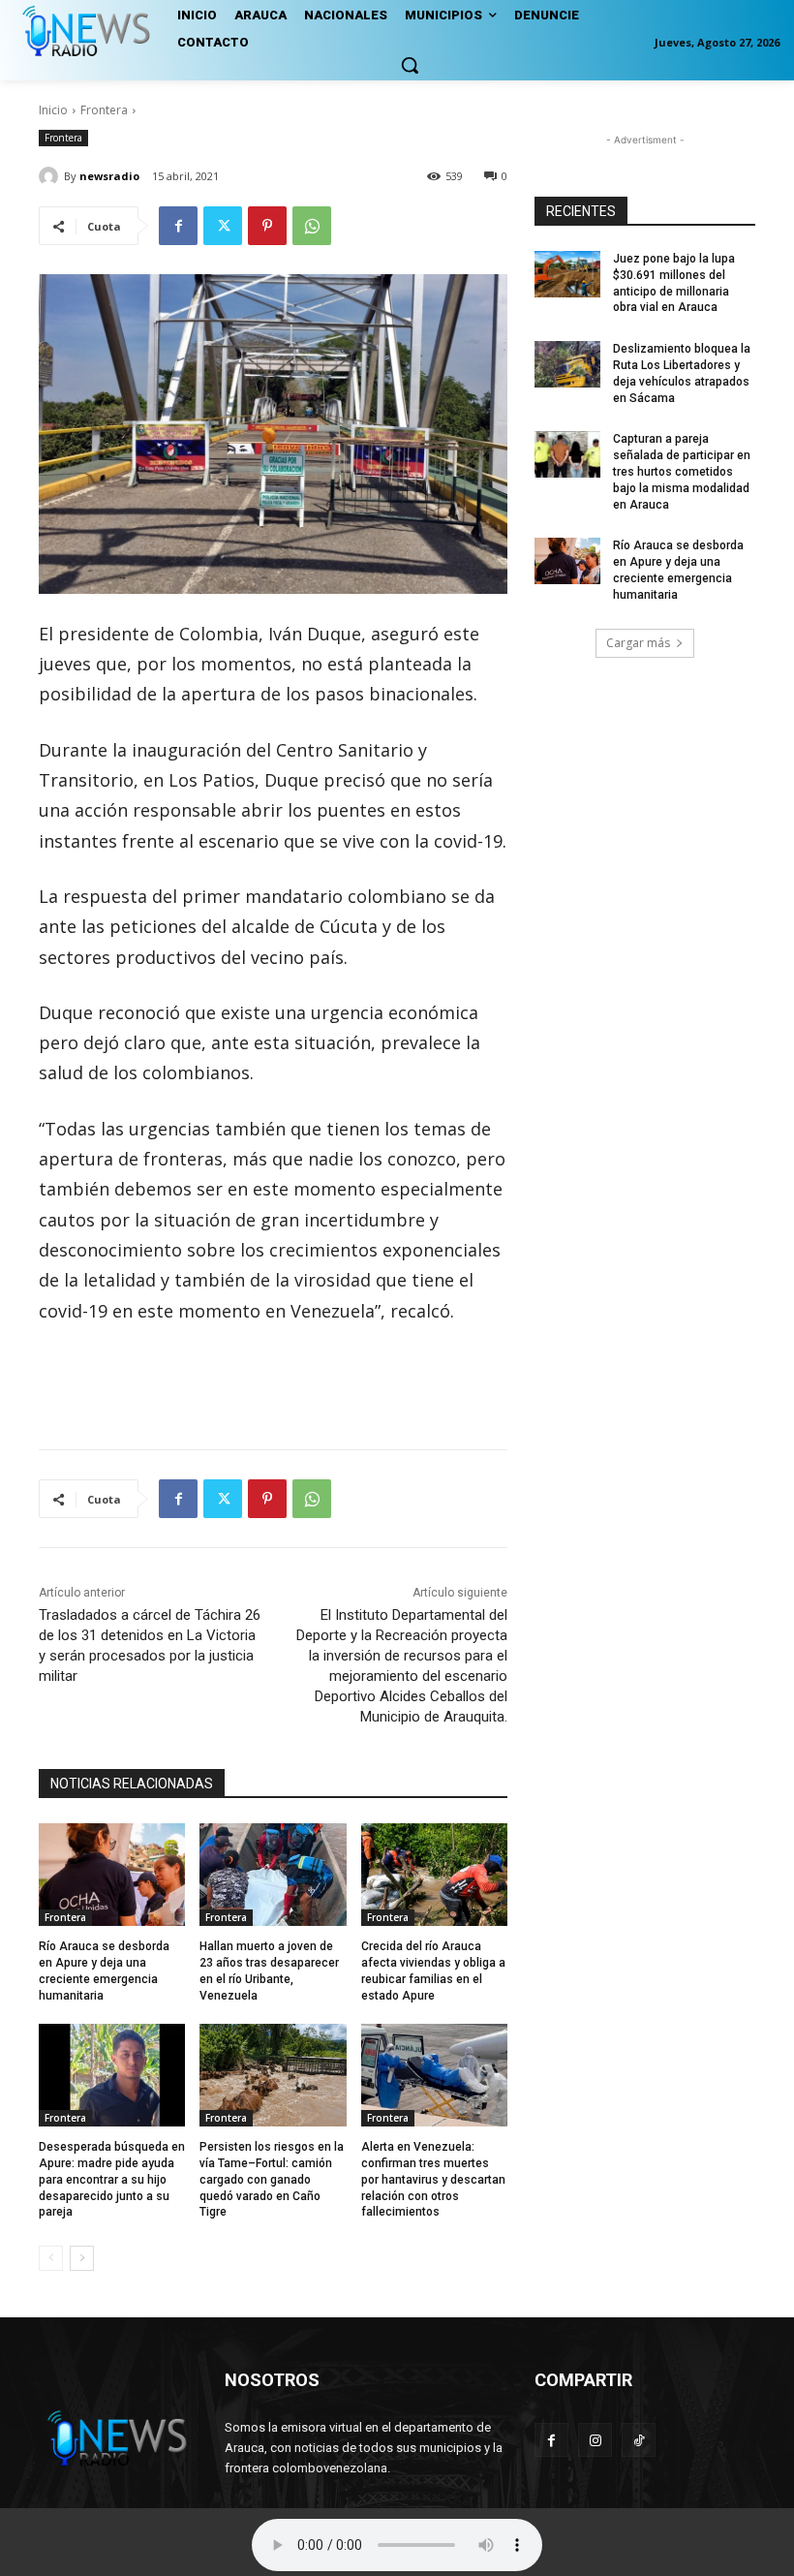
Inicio (53, 110)
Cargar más (638, 643)
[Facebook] (178, 226)
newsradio (109, 176)
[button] (410, 65)
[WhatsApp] (312, 226)
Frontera (104, 110)
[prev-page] (51, 2258)
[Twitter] (223, 226)
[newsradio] (51, 176)
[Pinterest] (267, 226)
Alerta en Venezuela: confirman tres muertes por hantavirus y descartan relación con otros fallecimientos (433, 2179)
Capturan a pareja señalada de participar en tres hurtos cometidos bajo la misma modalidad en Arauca (682, 471)
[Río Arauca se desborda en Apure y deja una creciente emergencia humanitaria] (112, 1875)
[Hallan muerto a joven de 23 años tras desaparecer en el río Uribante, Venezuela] (273, 1875)
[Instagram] (595, 2440)
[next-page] (82, 2258)
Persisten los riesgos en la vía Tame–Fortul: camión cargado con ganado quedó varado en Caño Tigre (272, 2179)
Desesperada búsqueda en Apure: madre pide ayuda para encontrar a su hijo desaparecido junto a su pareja (112, 2179)
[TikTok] (639, 2440)
